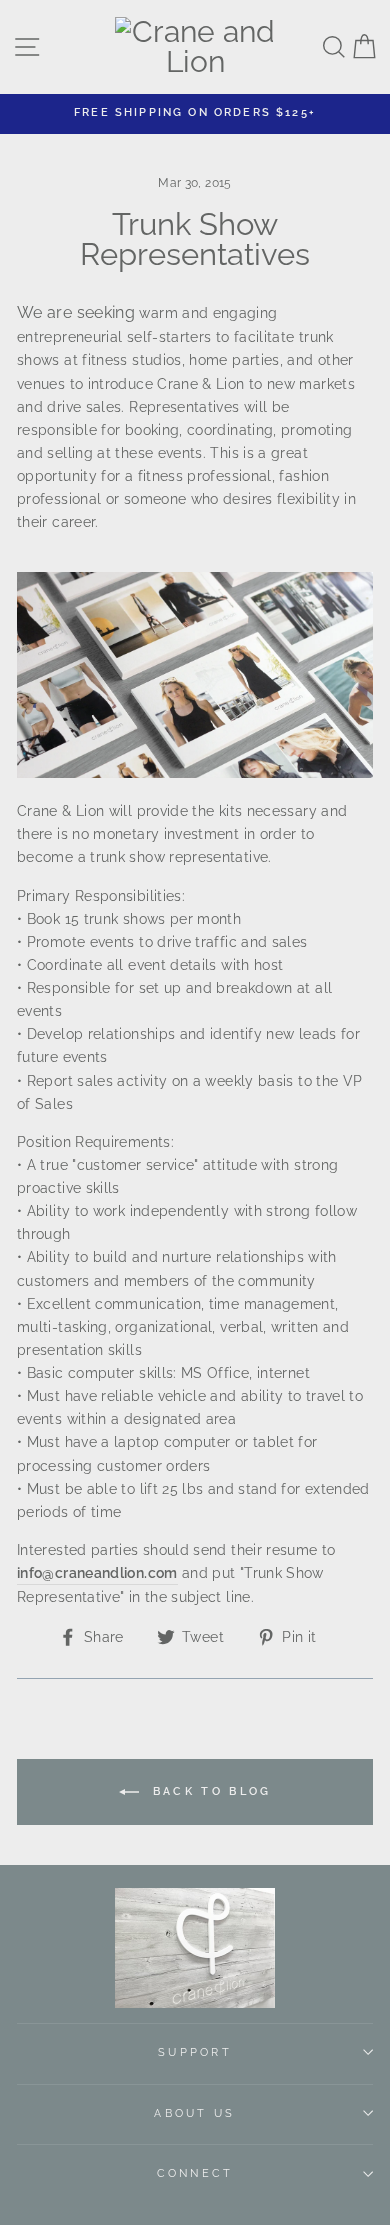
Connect (195, 2173)
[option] (195, 112)
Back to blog (209, 1791)
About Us (194, 2113)
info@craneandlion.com (97, 1572)
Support (195, 2052)
